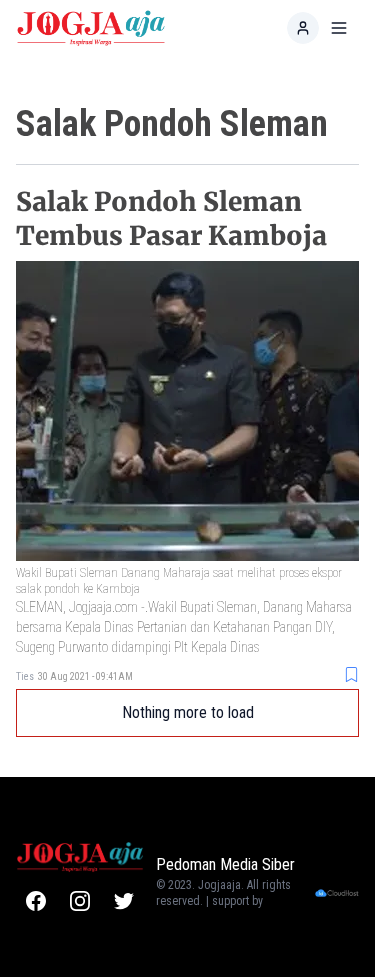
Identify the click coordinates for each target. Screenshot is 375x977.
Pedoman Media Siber (225, 864)
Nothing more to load (188, 712)
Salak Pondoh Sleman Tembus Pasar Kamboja (171, 218)
